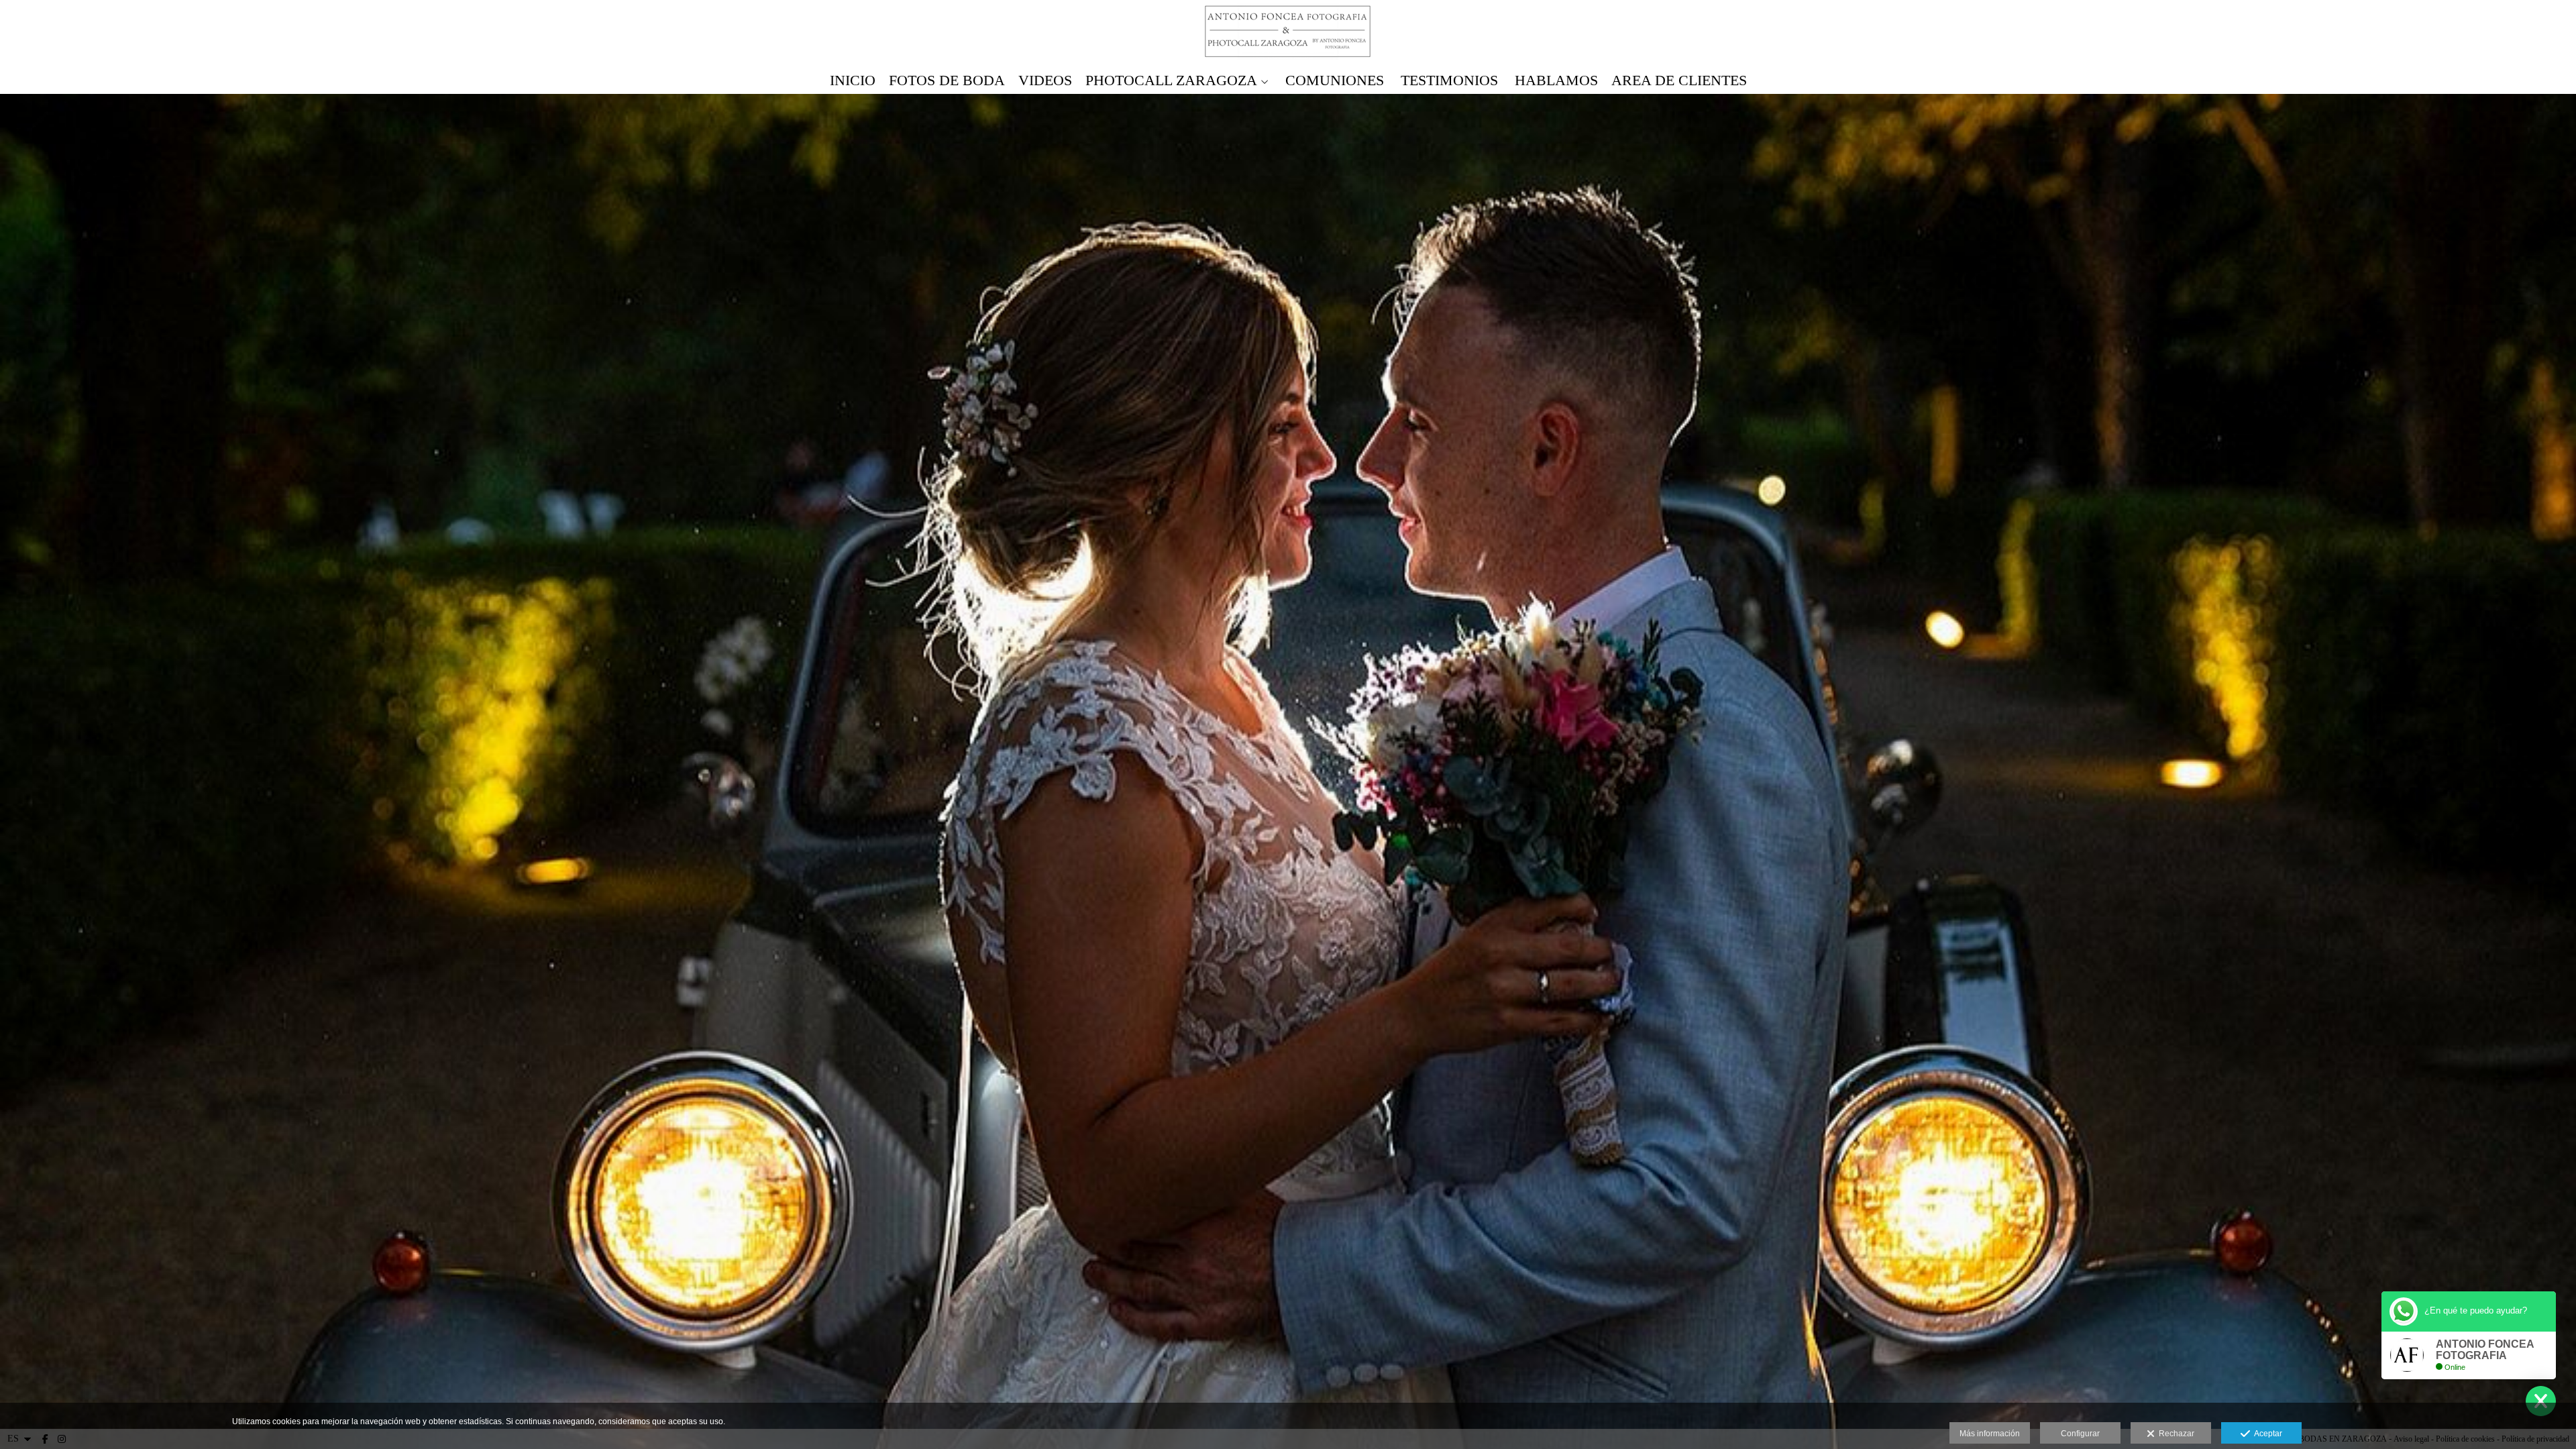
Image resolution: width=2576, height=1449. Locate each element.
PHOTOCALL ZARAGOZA (1171, 80)
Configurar (2080, 1434)
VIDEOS (1045, 80)
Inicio (853, 80)
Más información (1990, 1434)
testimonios (1449, 80)
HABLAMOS (1556, 80)
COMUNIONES (1335, 80)
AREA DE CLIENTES (1679, 80)
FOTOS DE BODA (947, 80)
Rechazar (2175, 1434)
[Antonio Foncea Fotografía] (1288, 32)
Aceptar (2266, 1434)
